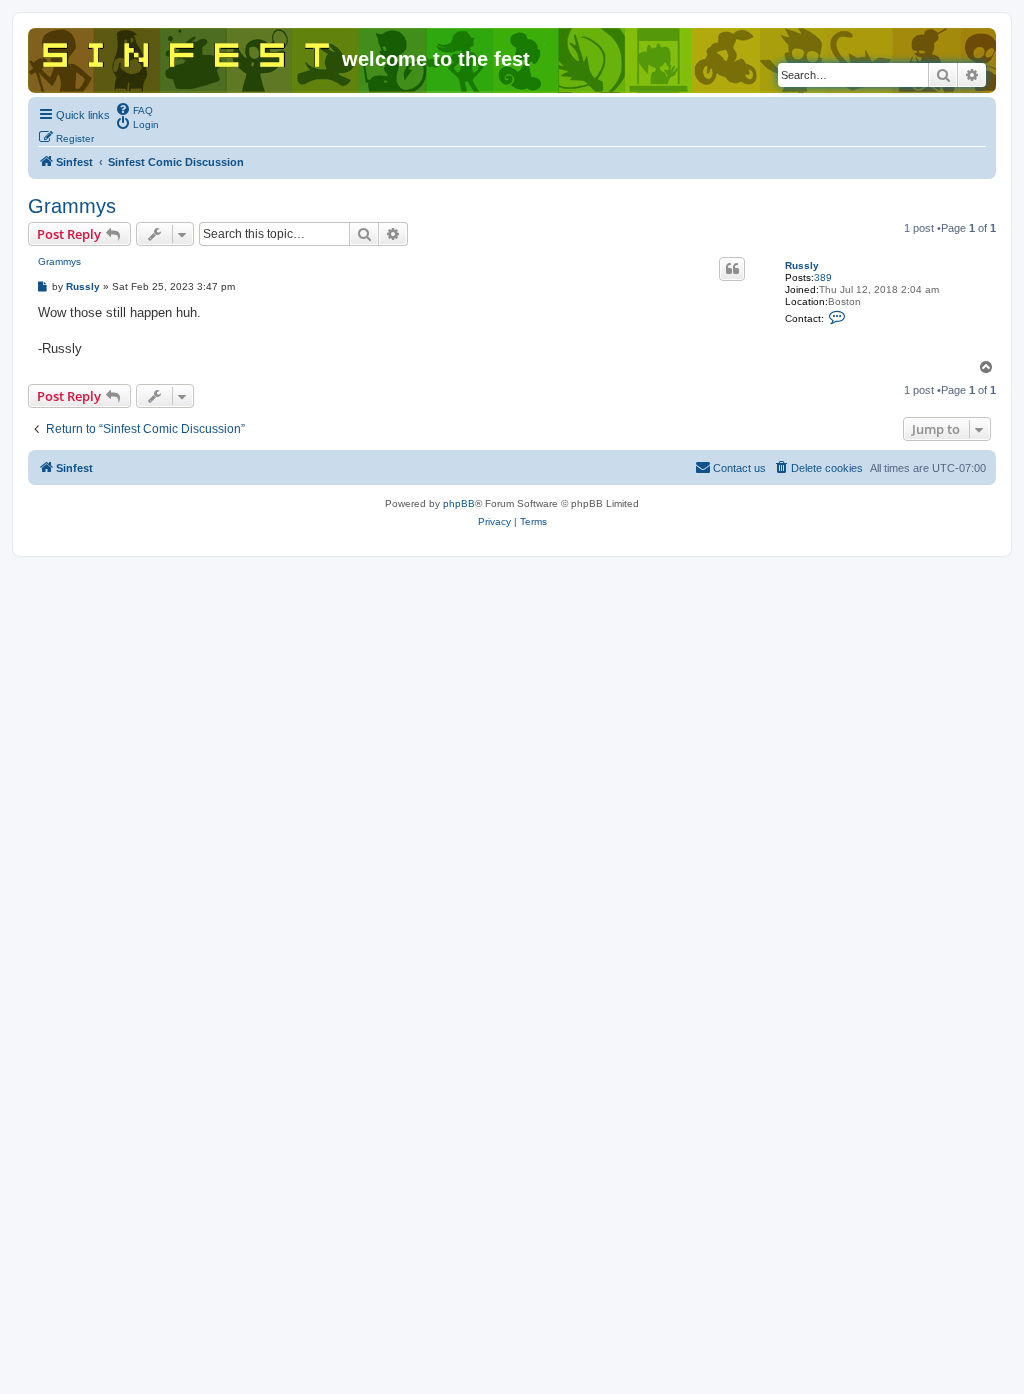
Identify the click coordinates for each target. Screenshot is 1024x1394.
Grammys (72, 206)
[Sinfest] (187, 51)
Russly (802, 265)
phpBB (459, 503)
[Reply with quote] (732, 269)
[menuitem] (134, 109)
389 (823, 277)
